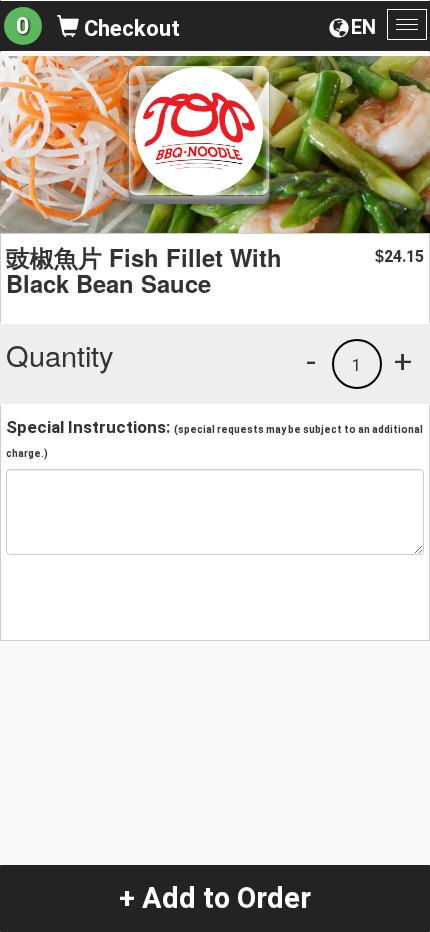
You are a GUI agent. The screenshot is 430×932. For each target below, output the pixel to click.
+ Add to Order (215, 898)
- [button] (311, 361)
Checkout (129, 28)
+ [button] (403, 361)
